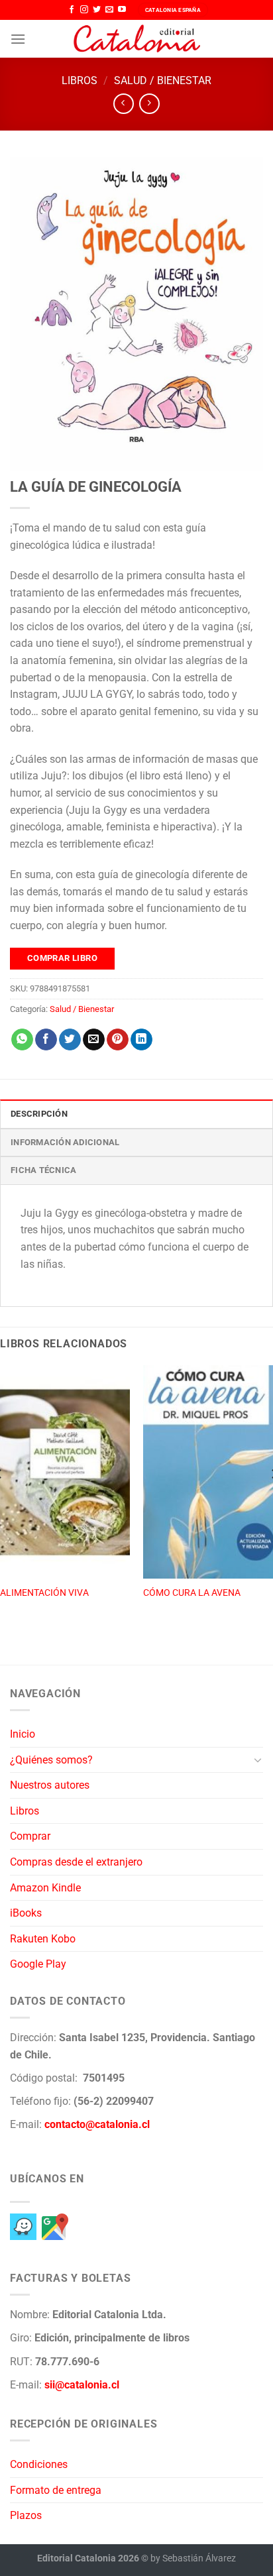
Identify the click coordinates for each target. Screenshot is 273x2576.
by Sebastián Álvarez (193, 2558)
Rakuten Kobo (43, 1939)
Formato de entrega (56, 2490)
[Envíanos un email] (109, 10)
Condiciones (39, 2464)
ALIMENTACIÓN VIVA (44, 1593)
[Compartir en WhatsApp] (22, 1040)
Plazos (26, 2515)
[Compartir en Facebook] (46, 1040)
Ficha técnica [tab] (43, 1170)
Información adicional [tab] (65, 1142)
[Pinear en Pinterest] (118, 1040)
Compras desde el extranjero (76, 1862)
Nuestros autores (50, 1785)
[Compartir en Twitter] (70, 1040)
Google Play (38, 1964)
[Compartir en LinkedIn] (141, 1040)
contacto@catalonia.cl (97, 2124)
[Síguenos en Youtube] (122, 10)
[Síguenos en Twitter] (97, 10)
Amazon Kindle (45, 1888)
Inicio (23, 1734)
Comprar (30, 1836)
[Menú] (18, 39)
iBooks (26, 1913)
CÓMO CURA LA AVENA (192, 1593)
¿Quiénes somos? (51, 1760)
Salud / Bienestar (163, 81)
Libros (80, 81)
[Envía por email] (94, 1040)
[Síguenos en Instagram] (84, 10)
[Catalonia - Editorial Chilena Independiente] (136, 39)
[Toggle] (258, 1760)
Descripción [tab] (39, 1114)
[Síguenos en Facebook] (72, 10)
